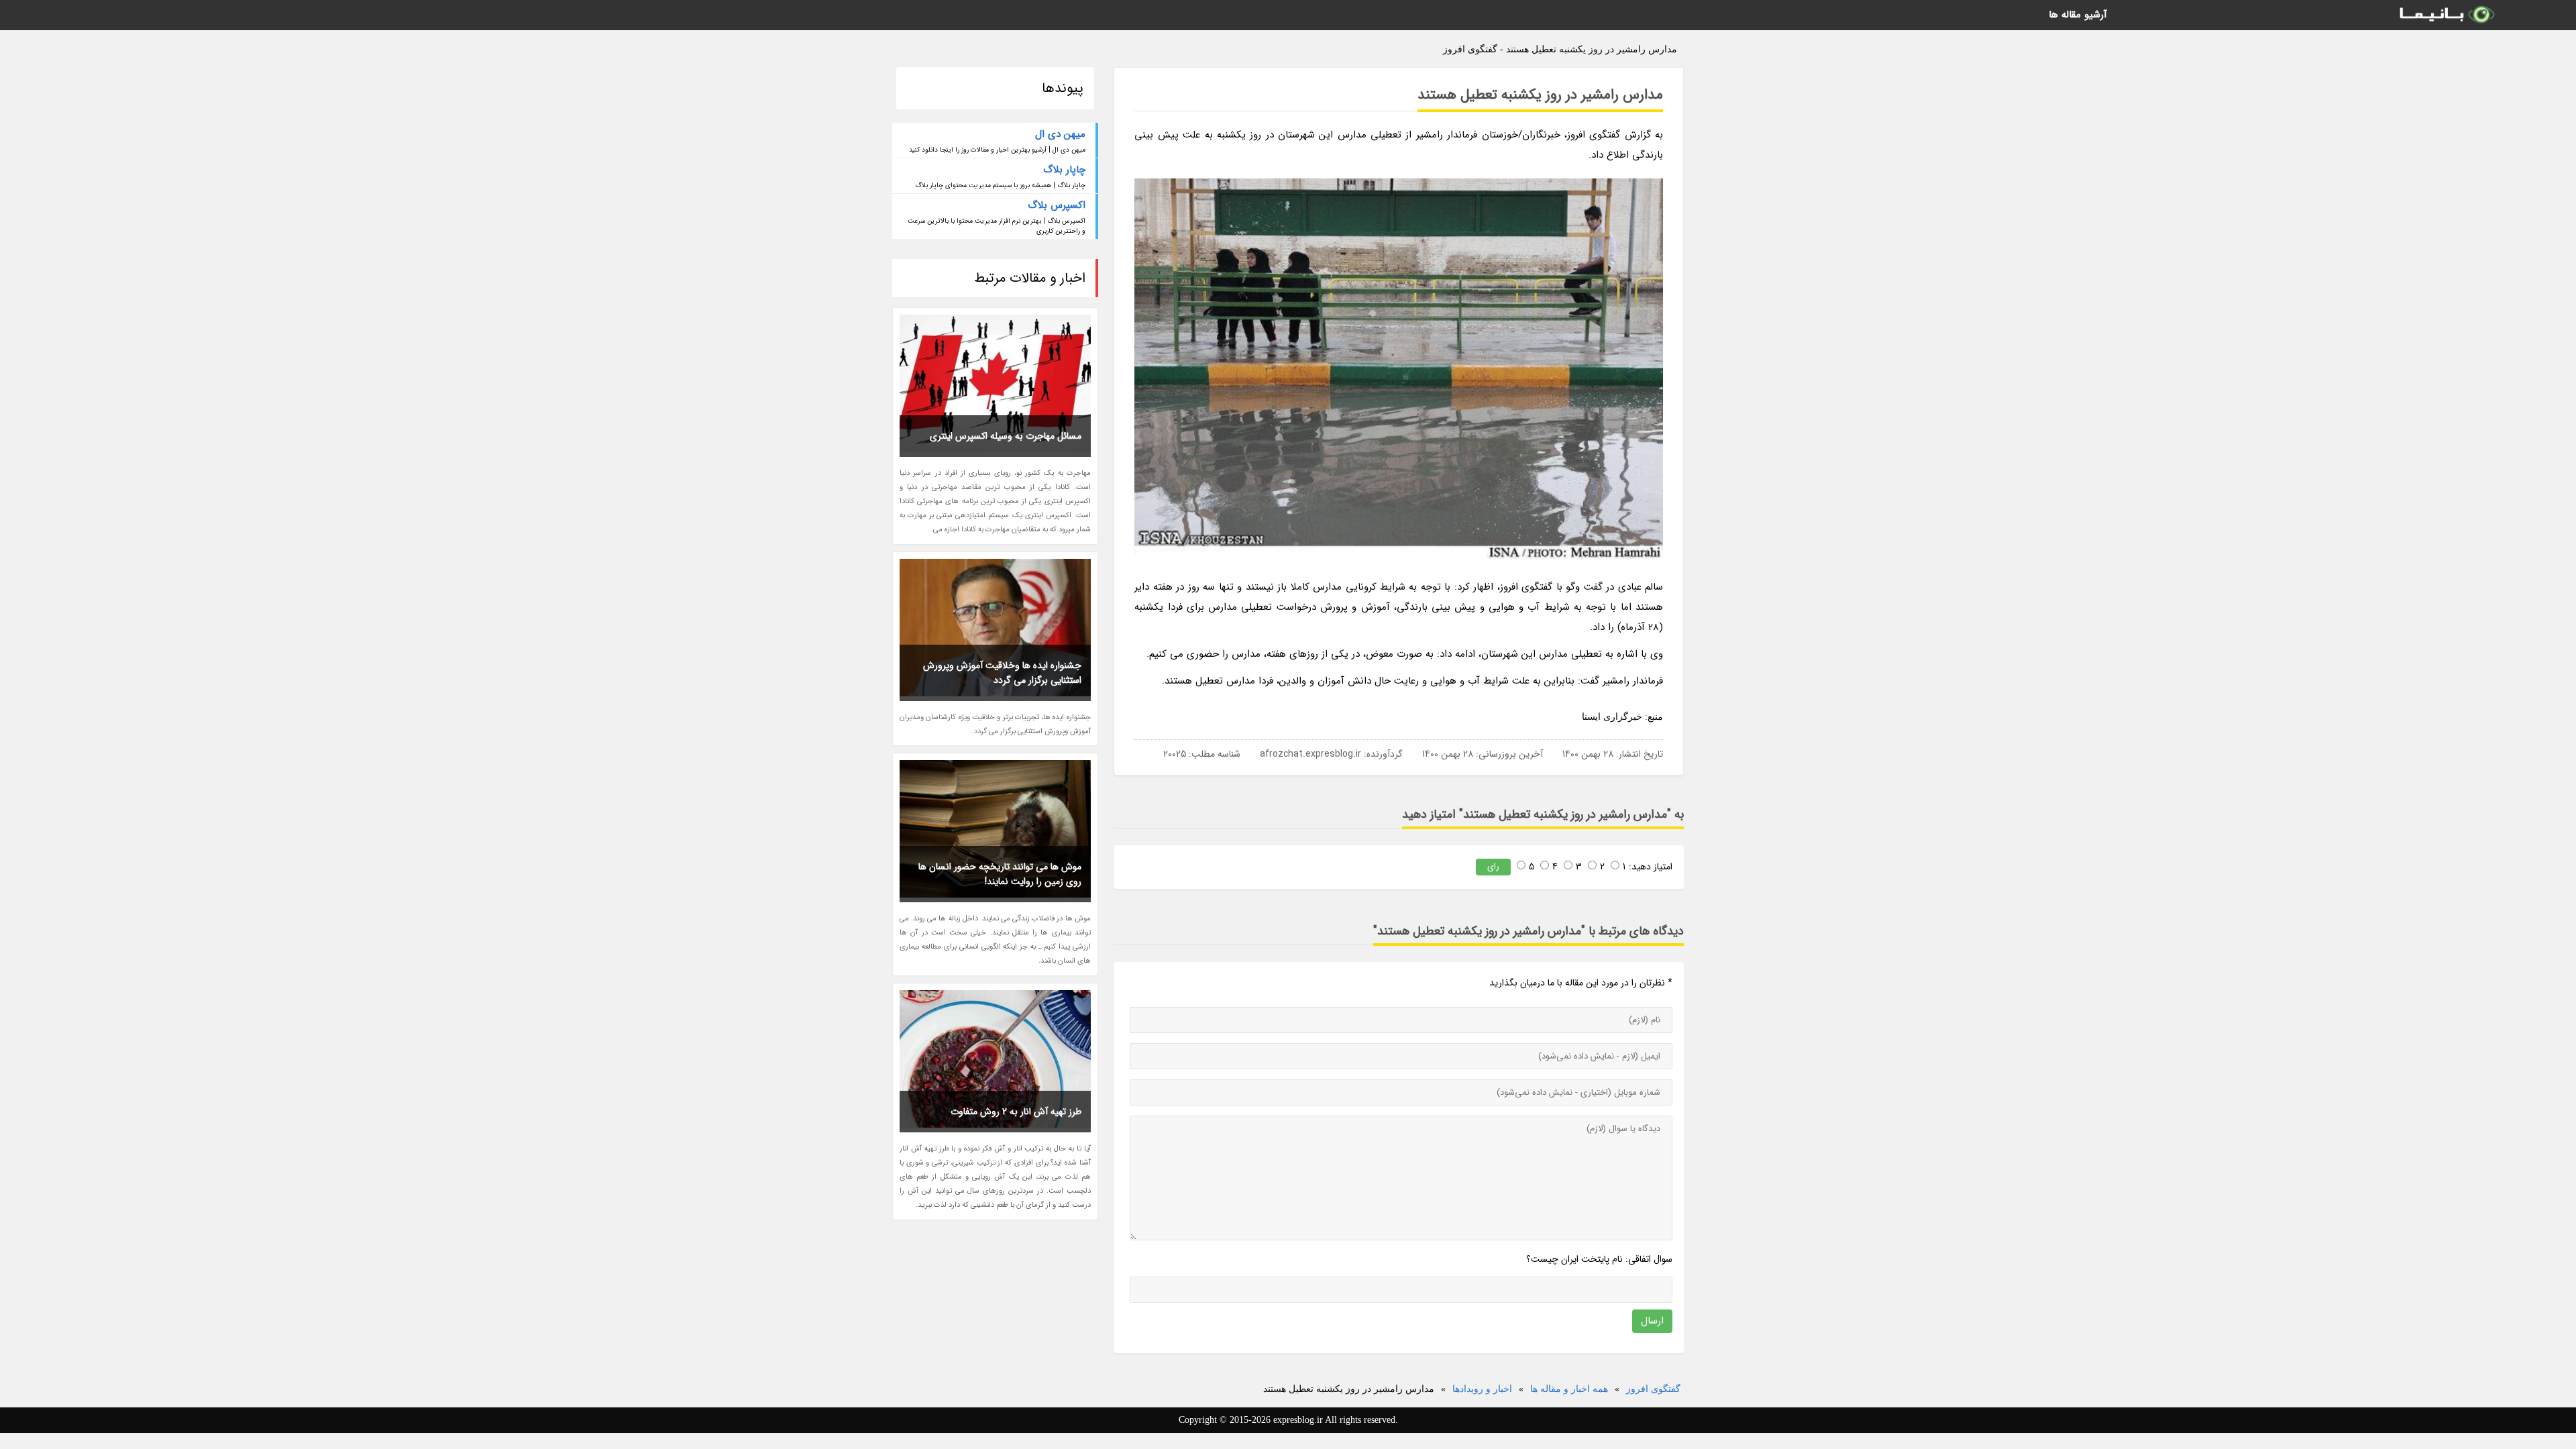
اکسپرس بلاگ (1057, 205)
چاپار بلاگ (1064, 170)
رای (1493, 866)
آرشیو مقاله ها (2078, 15)
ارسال (1652, 1321)
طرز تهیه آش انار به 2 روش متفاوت (1016, 1112)
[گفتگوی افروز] (2446, 15)
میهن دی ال (1060, 134)
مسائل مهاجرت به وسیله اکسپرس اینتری (1006, 436)
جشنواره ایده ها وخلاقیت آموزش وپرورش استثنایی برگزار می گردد (1002, 673)
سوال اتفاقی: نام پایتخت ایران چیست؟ (1599, 1259)
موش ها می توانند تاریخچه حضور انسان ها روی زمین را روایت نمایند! (1000, 874)
